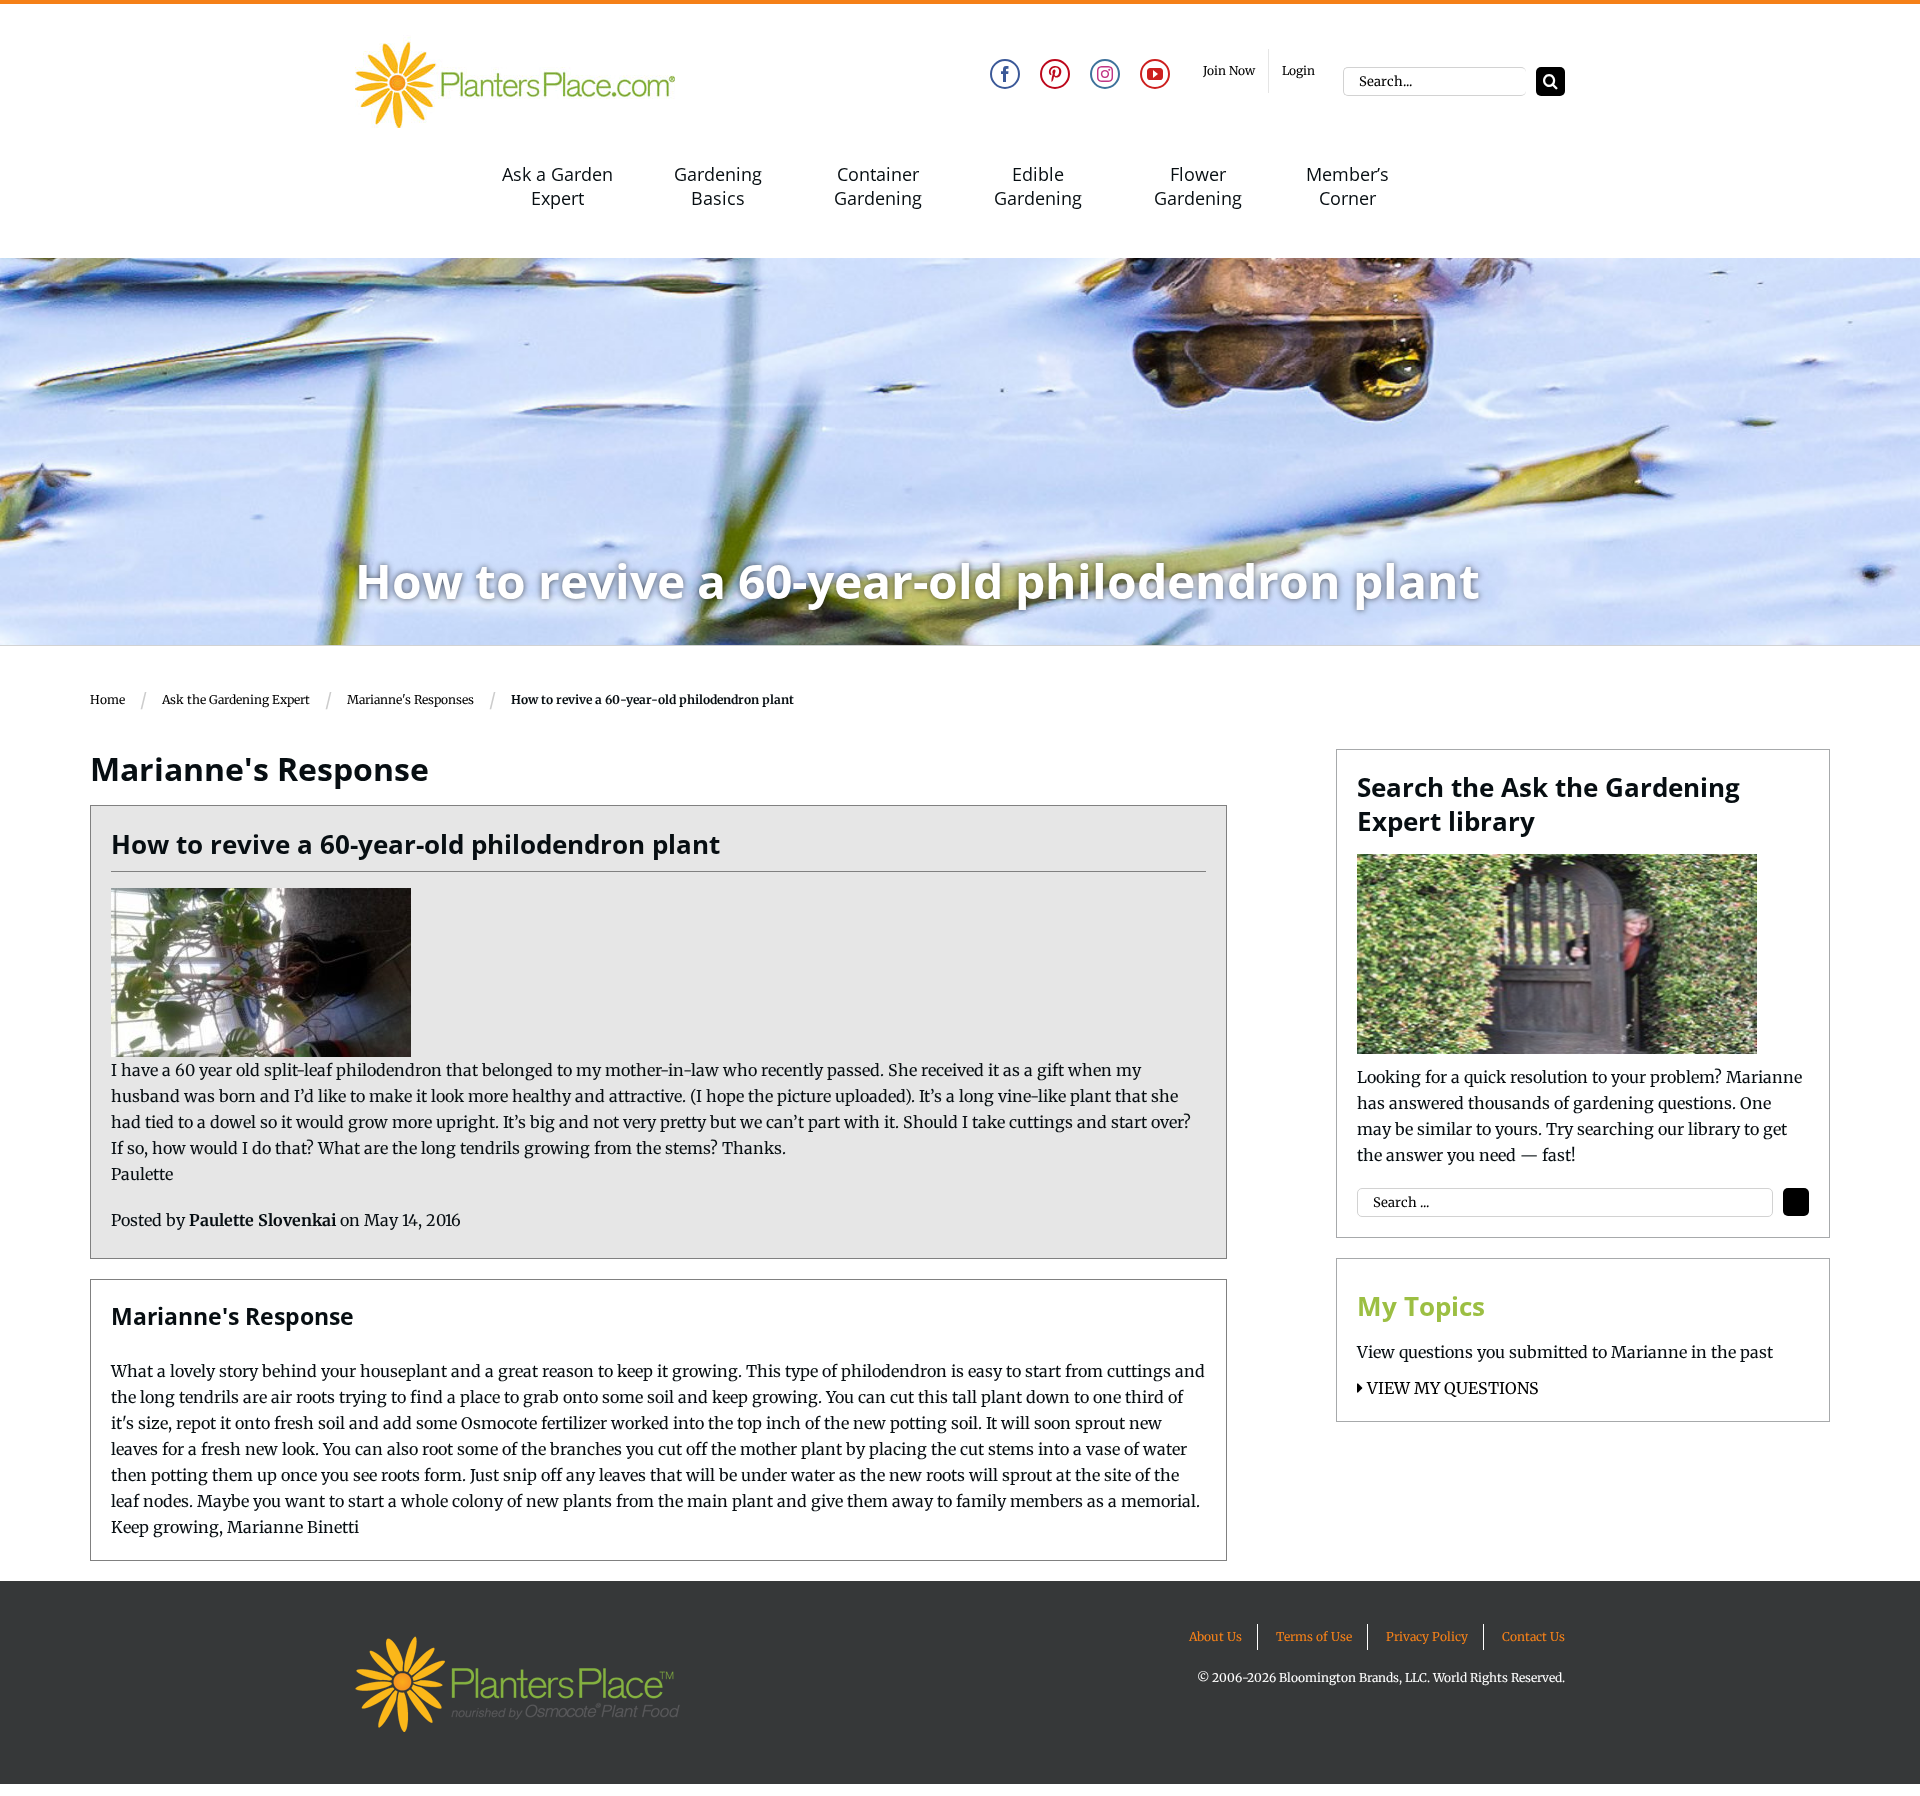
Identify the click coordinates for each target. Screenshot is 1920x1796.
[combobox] (1434, 81)
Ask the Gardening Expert (236, 699)
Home (107, 699)
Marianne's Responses (410, 699)
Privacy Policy (1427, 1636)
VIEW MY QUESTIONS (1451, 1388)
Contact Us (1533, 1636)
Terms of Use (1314, 1636)
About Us (1215, 1636)
